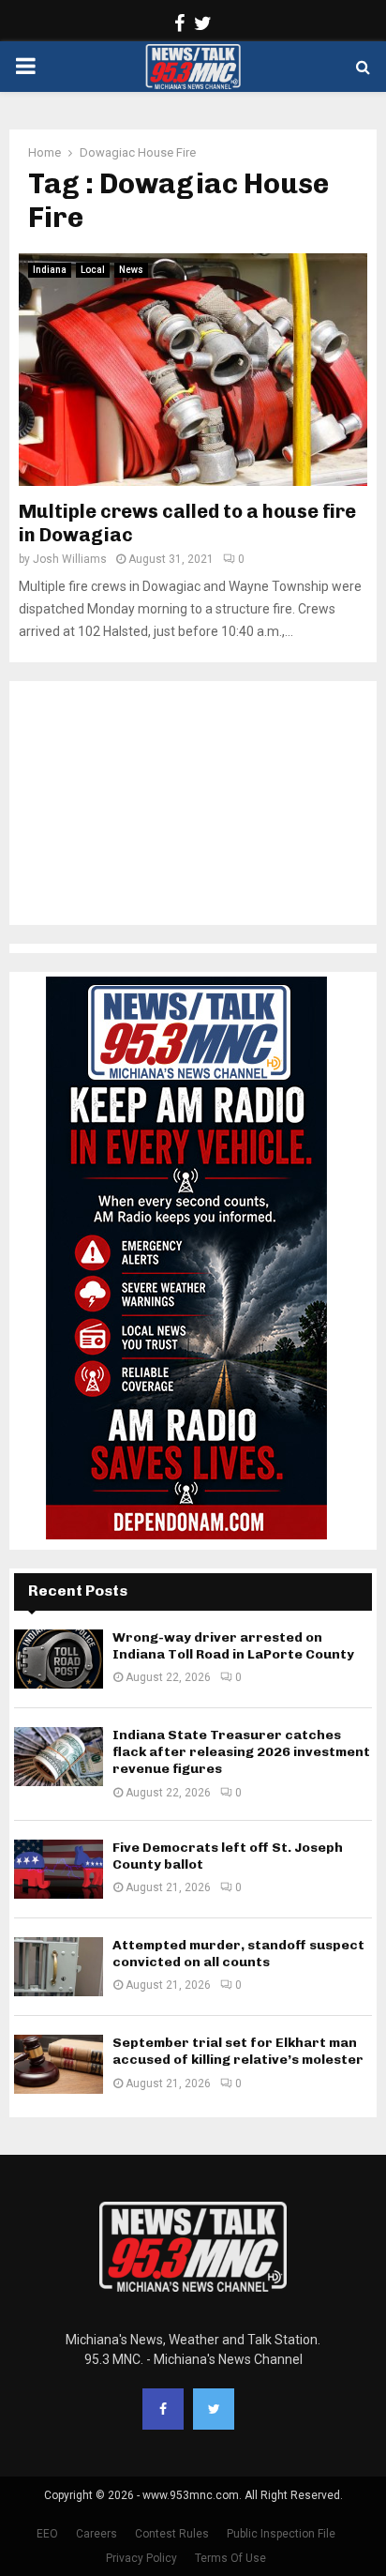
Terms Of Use (230, 2558)
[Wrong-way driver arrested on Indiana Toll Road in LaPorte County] (59, 1659)
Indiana (50, 270)
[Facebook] (163, 2409)
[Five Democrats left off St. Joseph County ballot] (59, 1869)
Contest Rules (172, 2534)
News (131, 270)
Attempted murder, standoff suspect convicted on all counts (238, 1954)
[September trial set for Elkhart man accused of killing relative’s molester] (59, 2064)
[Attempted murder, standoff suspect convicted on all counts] (59, 1967)
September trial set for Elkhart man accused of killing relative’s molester (238, 2051)
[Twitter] (214, 2409)
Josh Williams (70, 559)
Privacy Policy (141, 2558)
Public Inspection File (281, 2534)
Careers (96, 2534)
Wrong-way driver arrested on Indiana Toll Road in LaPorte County (233, 1646)
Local (93, 270)
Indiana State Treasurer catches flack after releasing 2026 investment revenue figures (241, 1752)
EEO (47, 2534)
